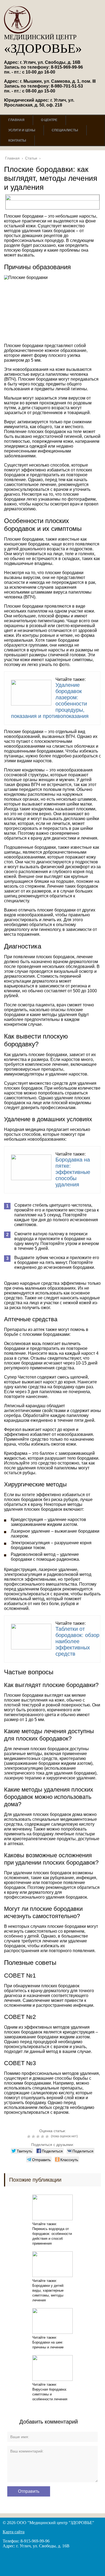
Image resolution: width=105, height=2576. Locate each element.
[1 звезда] (29, 2136)
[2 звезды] (34, 2136)
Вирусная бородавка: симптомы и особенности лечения (50, 2394)
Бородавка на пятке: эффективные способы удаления (73, 1172)
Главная (16, 120)
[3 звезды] (39, 2136)
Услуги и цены (22, 130)
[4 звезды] (43, 2136)
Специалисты (65, 130)
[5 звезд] (48, 2136)
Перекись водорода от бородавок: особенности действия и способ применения (52, 2236)
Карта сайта (14, 2532)
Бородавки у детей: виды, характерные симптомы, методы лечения (48, 2293)
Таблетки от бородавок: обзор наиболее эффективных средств (77, 1641)
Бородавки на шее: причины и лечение (48, 2345)
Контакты (17, 141)
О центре (49, 120)
